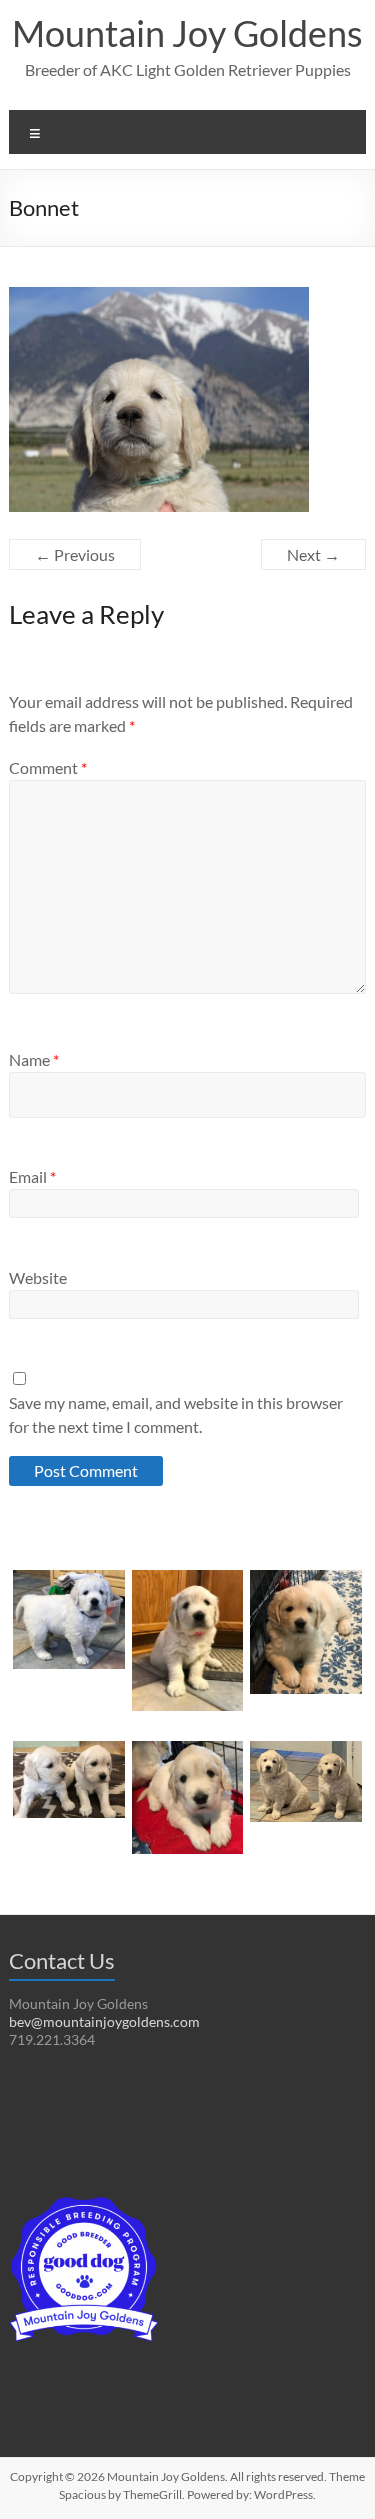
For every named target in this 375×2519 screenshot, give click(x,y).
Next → (313, 554)
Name (34, 1059)
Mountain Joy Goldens (187, 33)
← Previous (75, 554)
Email (32, 1176)
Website (38, 1277)
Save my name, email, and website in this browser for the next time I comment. (176, 1414)
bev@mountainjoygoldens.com (104, 2021)
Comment (48, 767)
